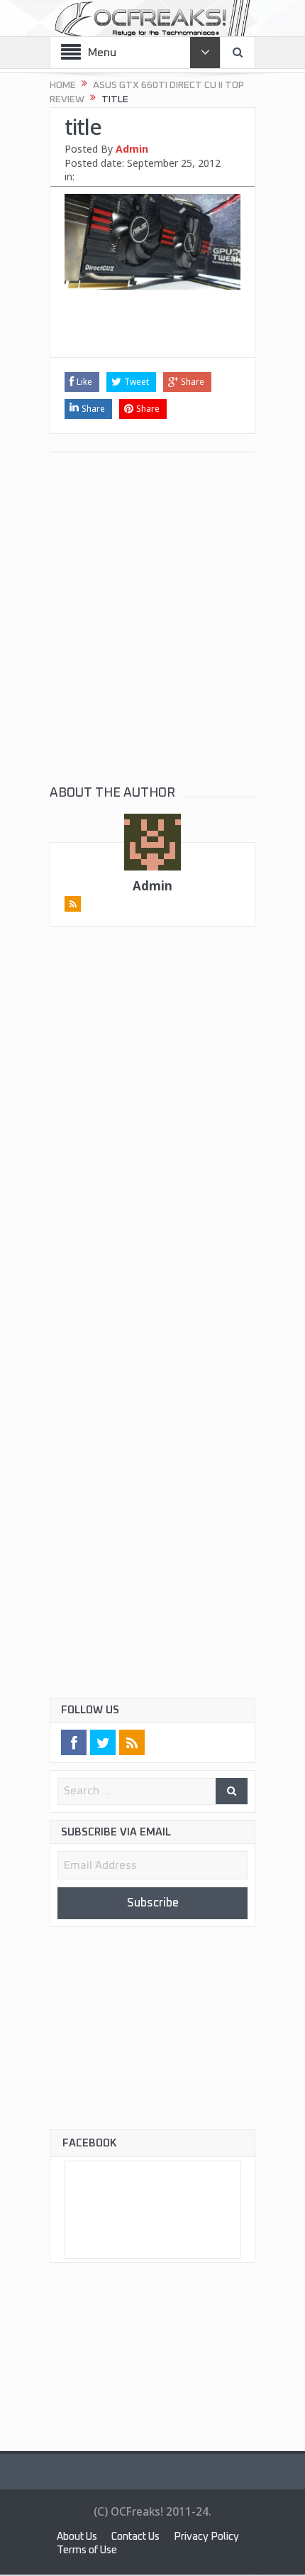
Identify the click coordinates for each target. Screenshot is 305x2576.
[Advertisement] (152, 332)
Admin (132, 149)
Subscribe (152, 1904)
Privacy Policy (91, 2552)
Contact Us (145, 2539)
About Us (80, 2539)
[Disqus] (152, 1142)
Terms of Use (175, 2552)
